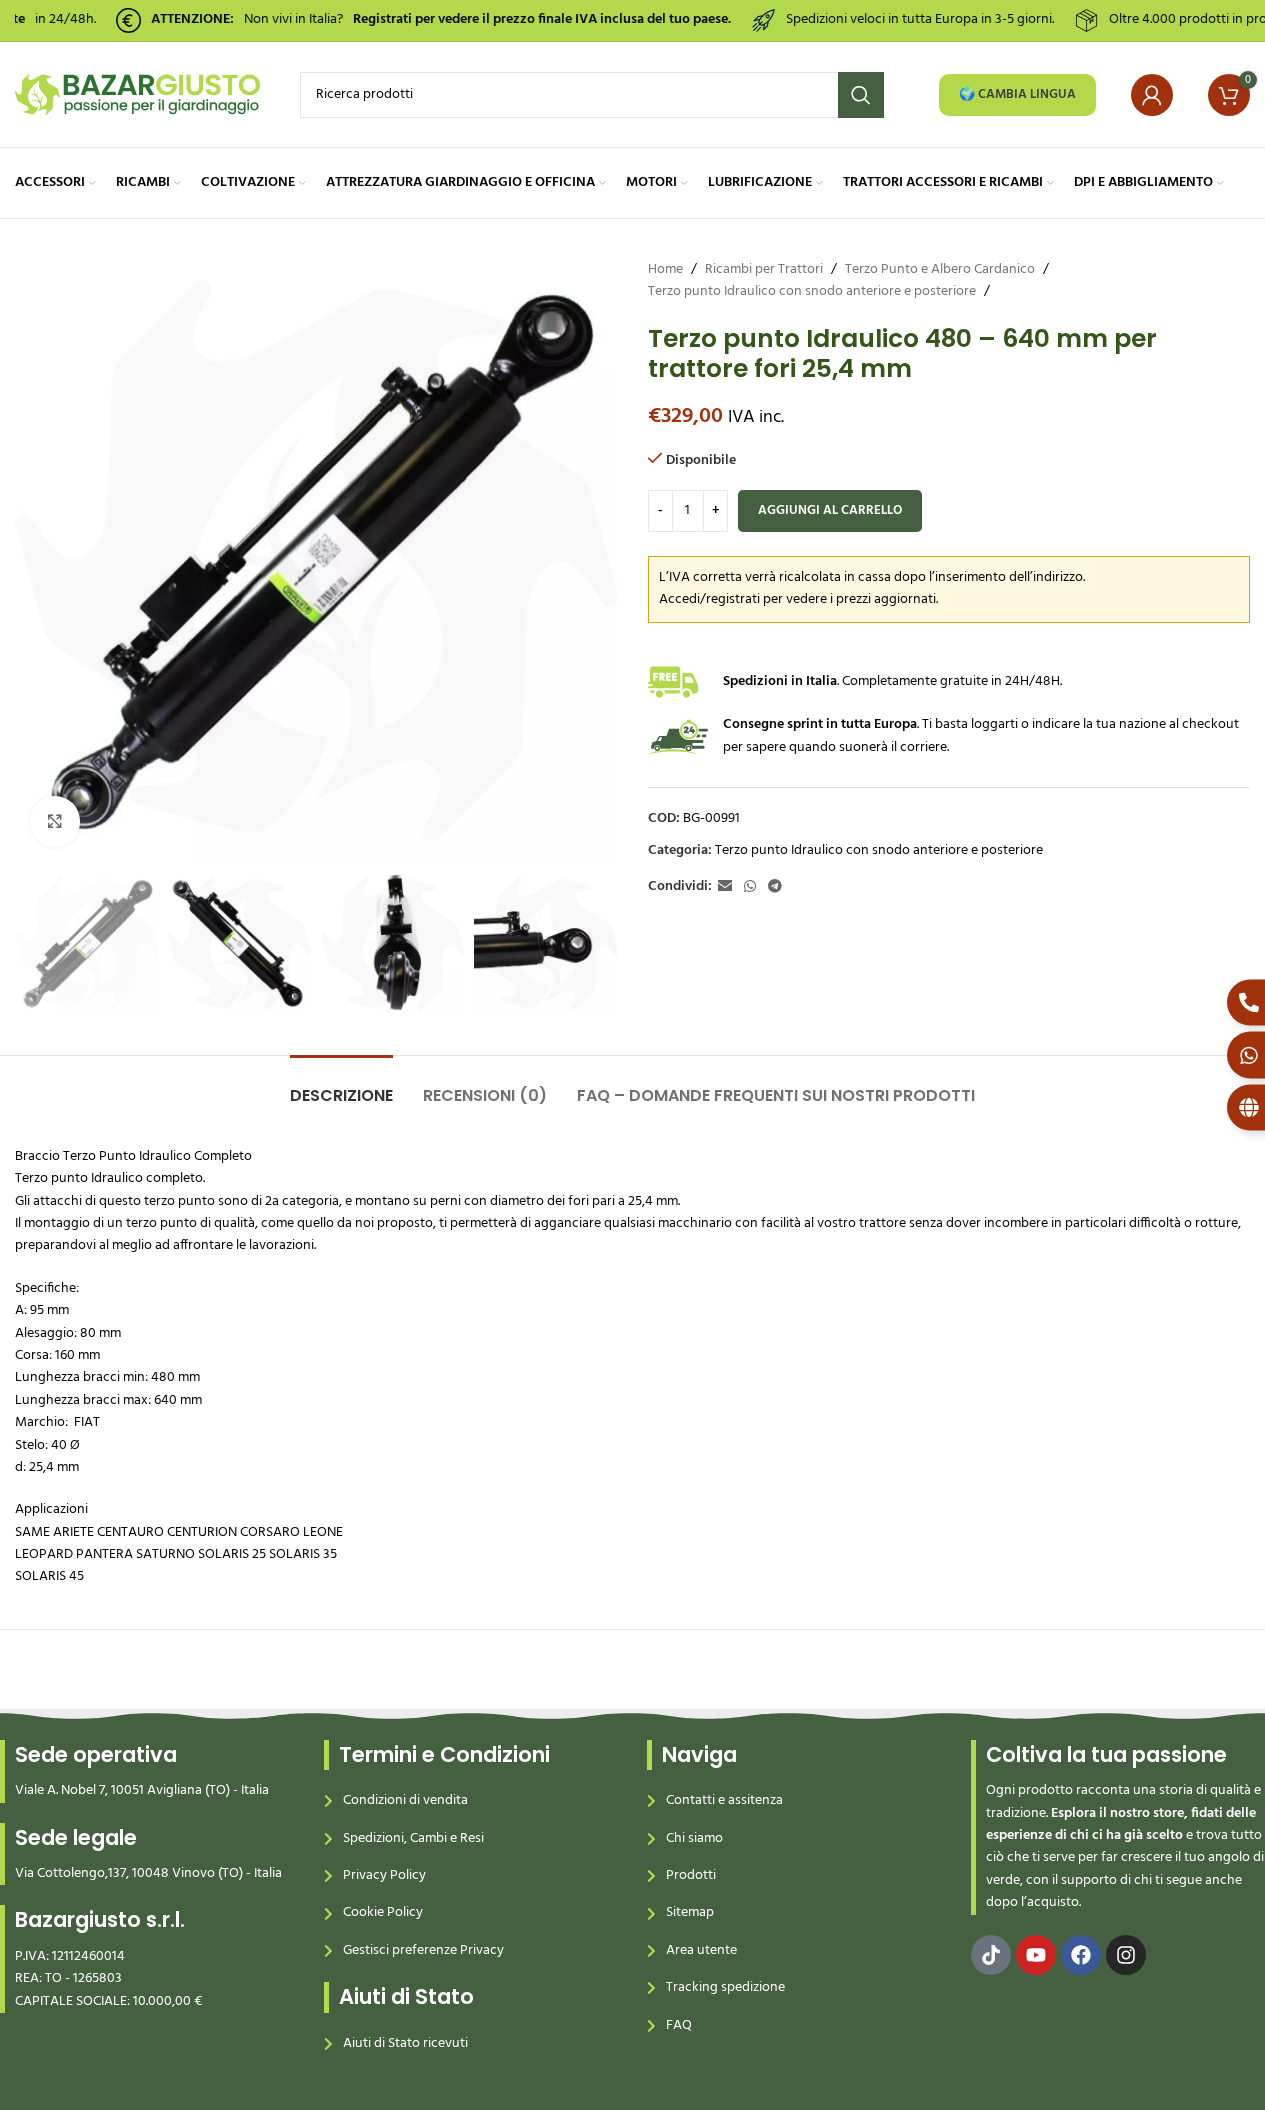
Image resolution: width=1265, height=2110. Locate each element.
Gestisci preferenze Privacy (423, 1950)
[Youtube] (1036, 1955)
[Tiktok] (991, 1955)
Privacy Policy (384, 1875)
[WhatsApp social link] (750, 887)
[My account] (1152, 95)
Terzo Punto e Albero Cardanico (940, 270)
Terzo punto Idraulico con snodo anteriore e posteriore (812, 292)
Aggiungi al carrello (830, 510)
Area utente (701, 1950)
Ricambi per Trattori (764, 270)
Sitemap (690, 1912)
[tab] (341, 1085)
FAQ (679, 2025)
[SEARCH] (861, 95)
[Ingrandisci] (55, 821)
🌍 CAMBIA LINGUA (1017, 94)
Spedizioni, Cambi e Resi (413, 1838)
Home (665, 270)
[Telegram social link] (775, 887)
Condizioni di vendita (405, 1800)
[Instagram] (1126, 1955)
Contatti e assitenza (724, 1800)
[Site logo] (137, 94)
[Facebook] (1081, 1955)
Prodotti (691, 1875)
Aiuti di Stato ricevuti (405, 2043)
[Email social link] (725, 887)
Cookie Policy (383, 1912)
